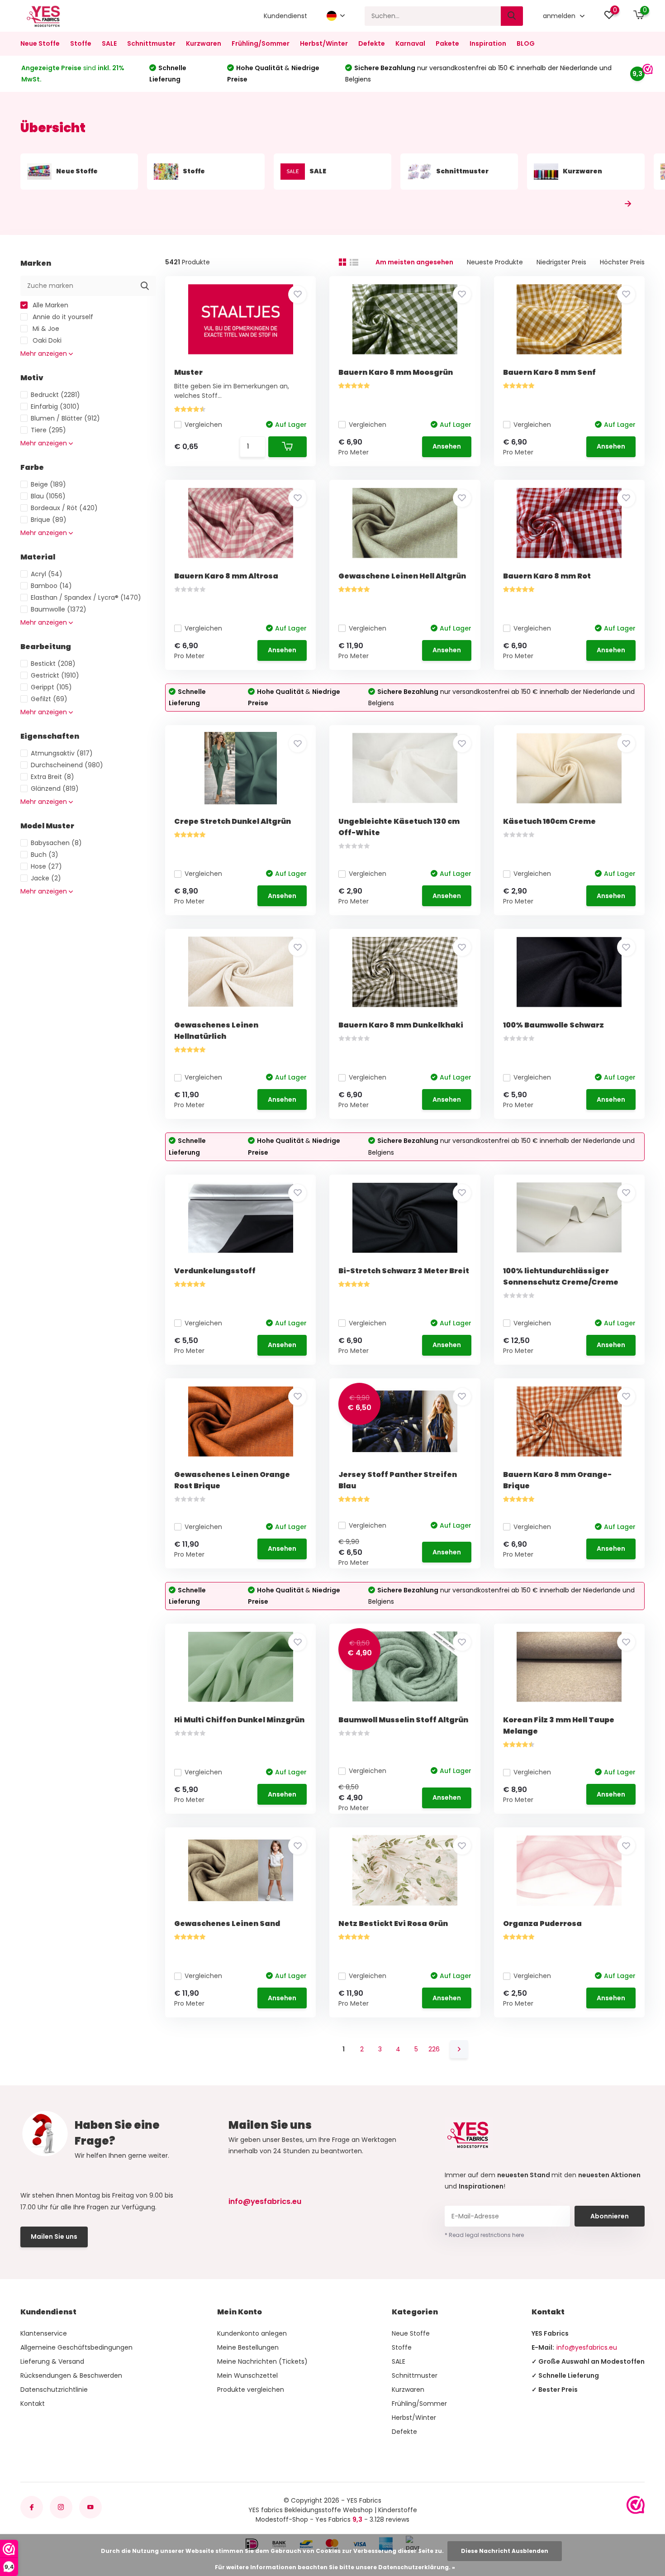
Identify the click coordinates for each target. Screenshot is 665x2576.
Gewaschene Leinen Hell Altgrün (402, 576)
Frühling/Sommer (261, 43)
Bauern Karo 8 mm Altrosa (226, 576)
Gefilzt (49, 699)
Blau (48, 496)
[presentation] (608, 204)
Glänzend (55, 789)
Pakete (447, 43)
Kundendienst (285, 16)
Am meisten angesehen (414, 262)
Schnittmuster (151, 43)
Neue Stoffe (40, 43)
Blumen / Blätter (65, 418)
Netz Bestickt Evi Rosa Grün (393, 1924)
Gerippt (51, 687)
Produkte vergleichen (251, 2390)
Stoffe (81, 43)
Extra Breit (52, 777)
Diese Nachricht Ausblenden (505, 2551)
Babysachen (56, 843)
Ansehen (447, 446)
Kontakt (33, 2404)
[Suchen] (512, 16)
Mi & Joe (45, 329)
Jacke (46, 878)
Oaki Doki (46, 340)
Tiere (48, 430)
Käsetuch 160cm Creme (549, 821)
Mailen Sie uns (54, 2237)
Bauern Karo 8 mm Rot (547, 576)
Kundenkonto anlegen (252, 2333)
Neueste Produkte (495, 262)
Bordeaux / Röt (64, 508)
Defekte (372, 43)
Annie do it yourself (62, 317)
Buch (45, 855)
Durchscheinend (67, 765)
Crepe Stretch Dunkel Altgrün (233, 821)
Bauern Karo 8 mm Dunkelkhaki (401, 1025)
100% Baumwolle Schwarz (553, 1025)
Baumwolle (59, 609)
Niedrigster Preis (561, 262)
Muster (188, 372)
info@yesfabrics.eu (265, 2201)
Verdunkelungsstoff (215, 1271)
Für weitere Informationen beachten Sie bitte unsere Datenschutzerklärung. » (335, 2567)
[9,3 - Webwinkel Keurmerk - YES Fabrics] (636, 2505)
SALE (109, 43)
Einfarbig (55, 406)
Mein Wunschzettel (247, 2375)
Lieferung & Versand (52, 2361)
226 (434, 2049)
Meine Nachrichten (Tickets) (262, 2361)
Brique (49, 520)
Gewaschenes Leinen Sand (227, 1924)
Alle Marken (50, 305)
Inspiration (488, 43)
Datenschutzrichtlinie (54, 2390)
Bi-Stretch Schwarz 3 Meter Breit (404, 1271)
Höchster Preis (622, 262)
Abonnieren (610, 2216)
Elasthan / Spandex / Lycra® (86, 597)
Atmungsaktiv (62, 753)
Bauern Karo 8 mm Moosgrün (396, 372)
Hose (46, 866)
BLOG (526, 43)
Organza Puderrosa (542, 1924)
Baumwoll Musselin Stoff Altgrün (403, 1720)
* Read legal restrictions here (484, 2235)
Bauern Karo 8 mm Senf (549, 372)
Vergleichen (203, 425)
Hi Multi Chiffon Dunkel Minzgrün (239, 1720)
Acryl (47, 574)
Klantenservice (44, 2333)
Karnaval (410, 43)
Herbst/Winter (324, 43)
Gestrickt (55, 675)
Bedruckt (55, 395)
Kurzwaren (204, 43)
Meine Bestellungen (248, 2347)
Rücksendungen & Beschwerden (71, 2375)
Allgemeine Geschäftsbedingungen (76, 2347)
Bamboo (51, 586)
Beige (48, 484)
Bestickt (53, 664)
